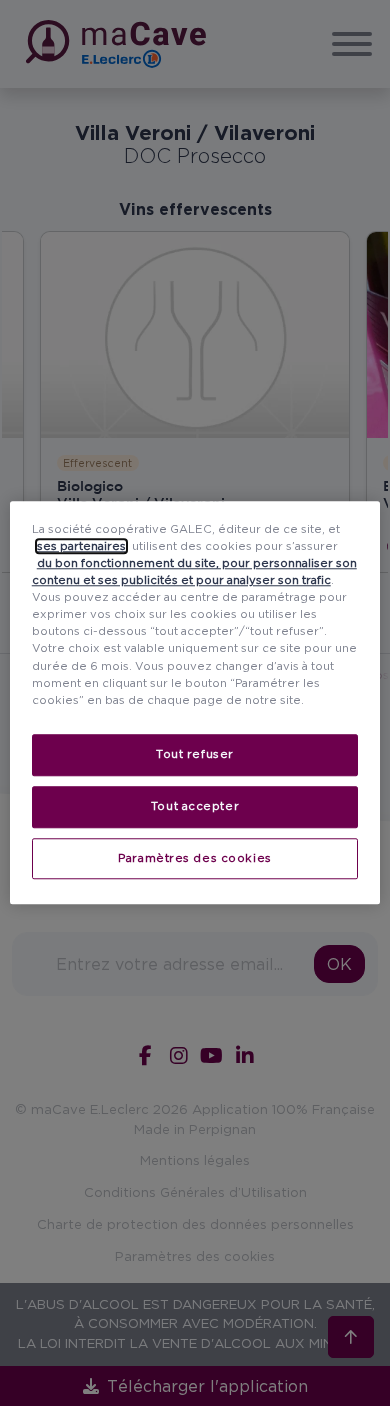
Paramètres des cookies (195, 858)
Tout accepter (195, 806)
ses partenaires (81, 546)
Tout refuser (195, 754)
